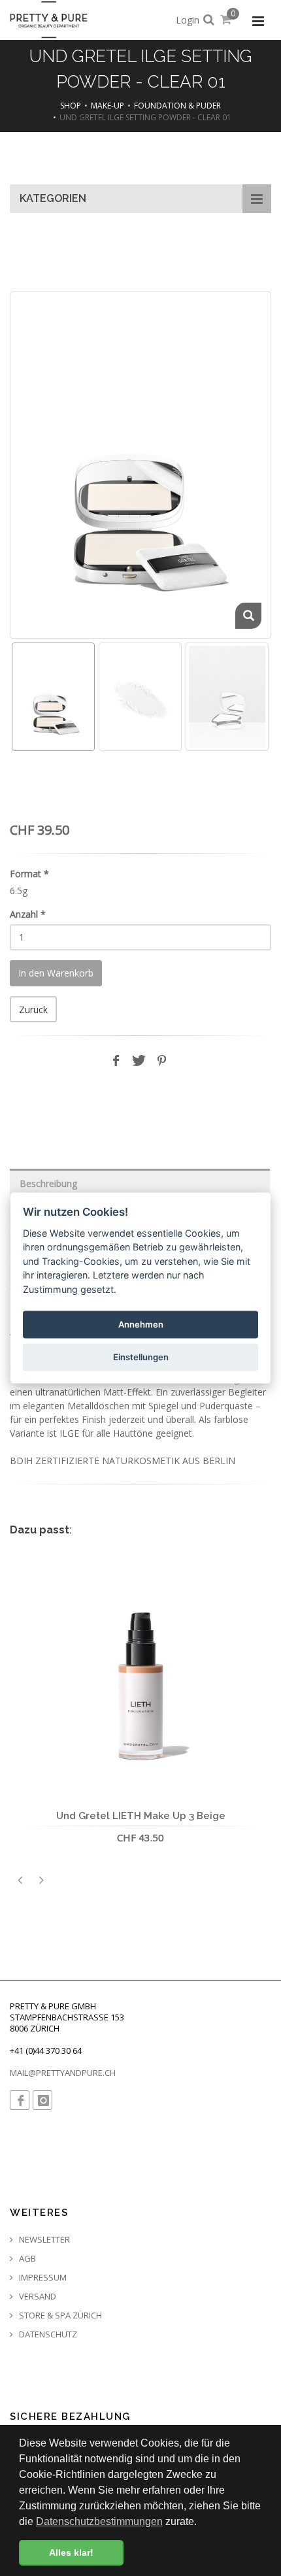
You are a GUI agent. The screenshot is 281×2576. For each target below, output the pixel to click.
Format (29, 874)
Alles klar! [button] (71, 2552)
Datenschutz (47, 2334)
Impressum (42, 2278)
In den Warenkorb (56, 973)
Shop (71, 106)
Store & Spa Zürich (59, 2316)
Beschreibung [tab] (48, 1183)
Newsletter (43, 2240)
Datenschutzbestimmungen (99, 2521)
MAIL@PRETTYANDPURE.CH (63, 2073)
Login (188, 20)
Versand (37, 2297)
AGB (26, 2259)
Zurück (33, 1010)
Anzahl (28, 914)
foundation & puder (177, 106)
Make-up (107, 106)
